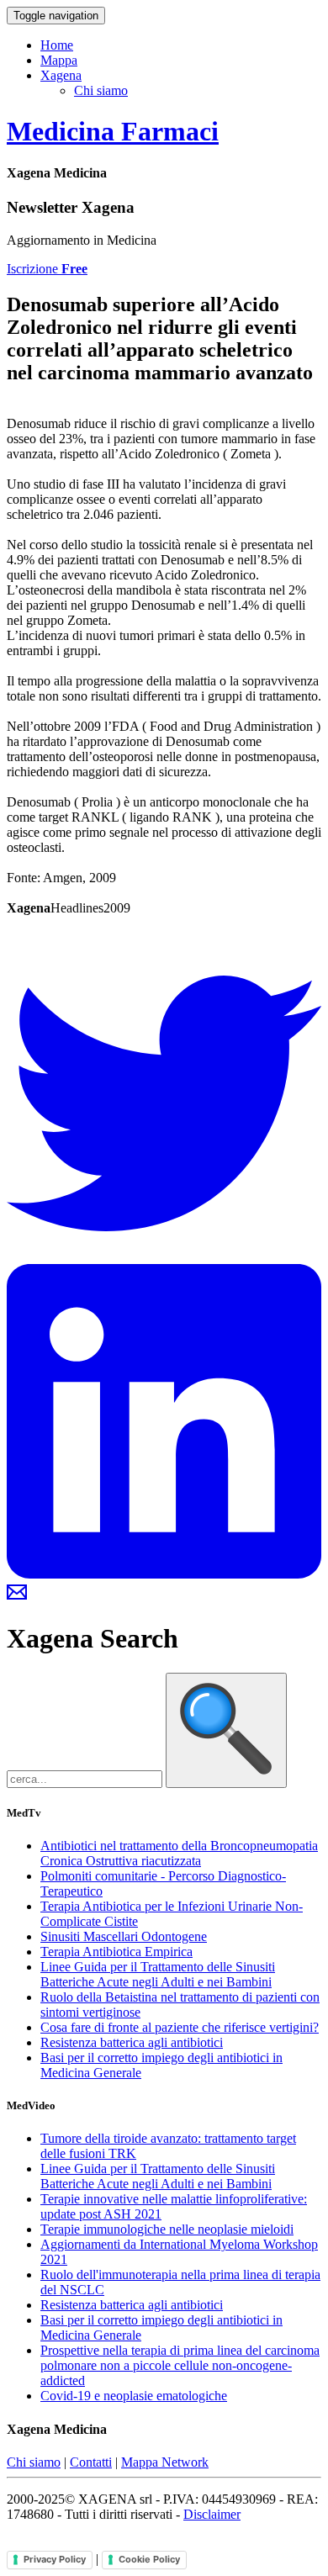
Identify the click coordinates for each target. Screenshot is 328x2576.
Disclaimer (212, 2514)
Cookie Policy (149, 2559)
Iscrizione (47, 269)
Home (57, 45)
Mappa (59, 60)
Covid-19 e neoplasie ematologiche (134, 2396)
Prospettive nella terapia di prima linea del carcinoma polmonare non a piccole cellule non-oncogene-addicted (180, 2365)
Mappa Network (165, 2462)
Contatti (91, 2462)
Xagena (61, 75)
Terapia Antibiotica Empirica (116, 1952)
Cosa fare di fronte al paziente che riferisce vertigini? (180, 2027)
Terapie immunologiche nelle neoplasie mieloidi (167, 2229)
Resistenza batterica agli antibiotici (132, 2042)
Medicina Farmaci (113, 131)
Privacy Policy (55, 2559)
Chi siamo (101, 90)
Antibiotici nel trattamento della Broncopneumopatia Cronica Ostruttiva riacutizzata (179, 1853)
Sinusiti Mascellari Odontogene (124, 1936)
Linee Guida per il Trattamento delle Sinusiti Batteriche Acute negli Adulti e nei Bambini (158, 1974)
